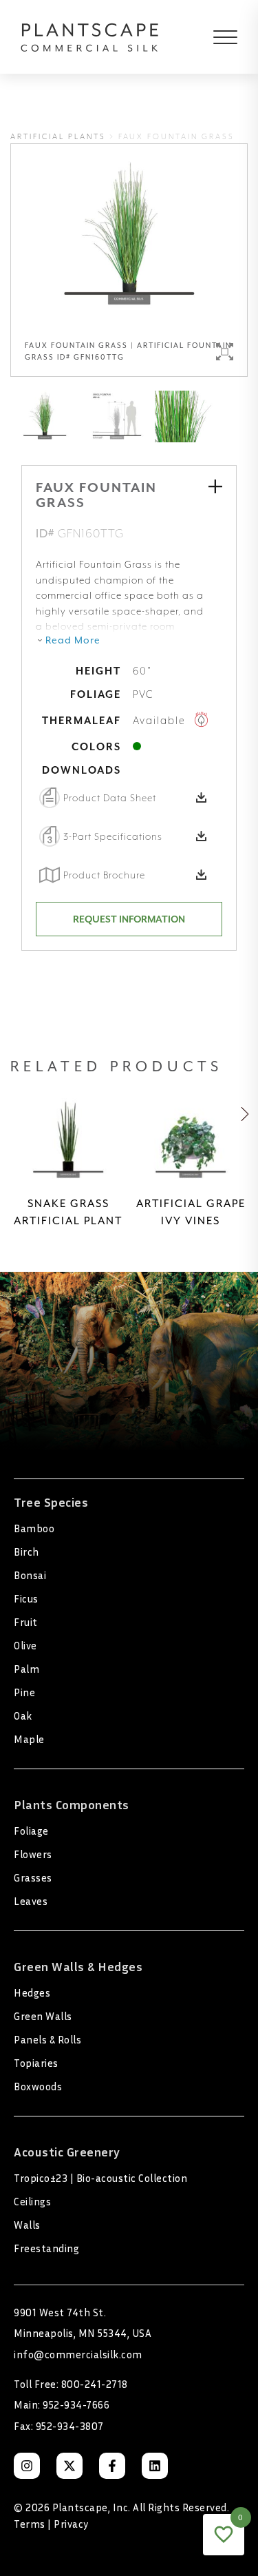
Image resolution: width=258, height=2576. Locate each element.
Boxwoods (38, 2086)
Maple (29, 1739)
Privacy (71, 2524)
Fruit (26, 1622)
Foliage (31, 1831)
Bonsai (30, 1575)
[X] (69, 2466)
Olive (25, 1645)
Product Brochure (104, 875)
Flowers (33, 1854)
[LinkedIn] (155, 2466)
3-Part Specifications (113, 836)
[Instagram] (27, 2466)
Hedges (32, 1992)
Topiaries (36, 2063)
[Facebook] (112, 2466)
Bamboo (34, 1528)
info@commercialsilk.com (78, 2354)
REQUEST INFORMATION (129, 919)
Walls (27, 2225)
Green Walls (43, 2016)
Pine (24, 1692)
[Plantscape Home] (90, 37)
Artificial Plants (58, 137)
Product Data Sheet (110, 798)
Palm (26, 1669)
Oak (23, 1715)
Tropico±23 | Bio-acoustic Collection (100, 2178)
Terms (30, 2524)
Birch (26, 1552)
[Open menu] (215, 37)
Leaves (31, 1901)
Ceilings (32, 2201)
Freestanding (46, 2248)
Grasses (33, 1877)
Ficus (26, 1598)
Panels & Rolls (47, 2039)
